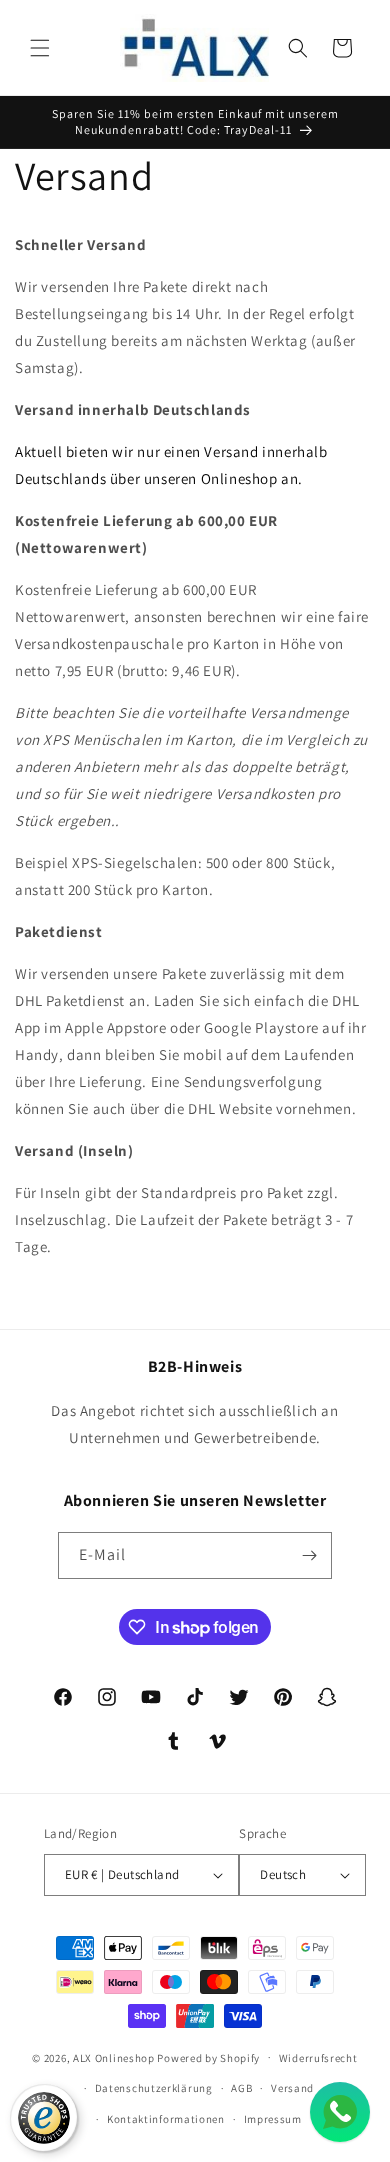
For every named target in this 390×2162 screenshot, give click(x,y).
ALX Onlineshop (115, 2057)
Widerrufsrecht (318, 2058)
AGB (241, 2088)
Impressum (273, 2119)
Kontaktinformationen (166, 2119)
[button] (40, 48)
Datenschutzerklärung (154, 2088)
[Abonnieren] (309, 1555)
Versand (292, 2088)
